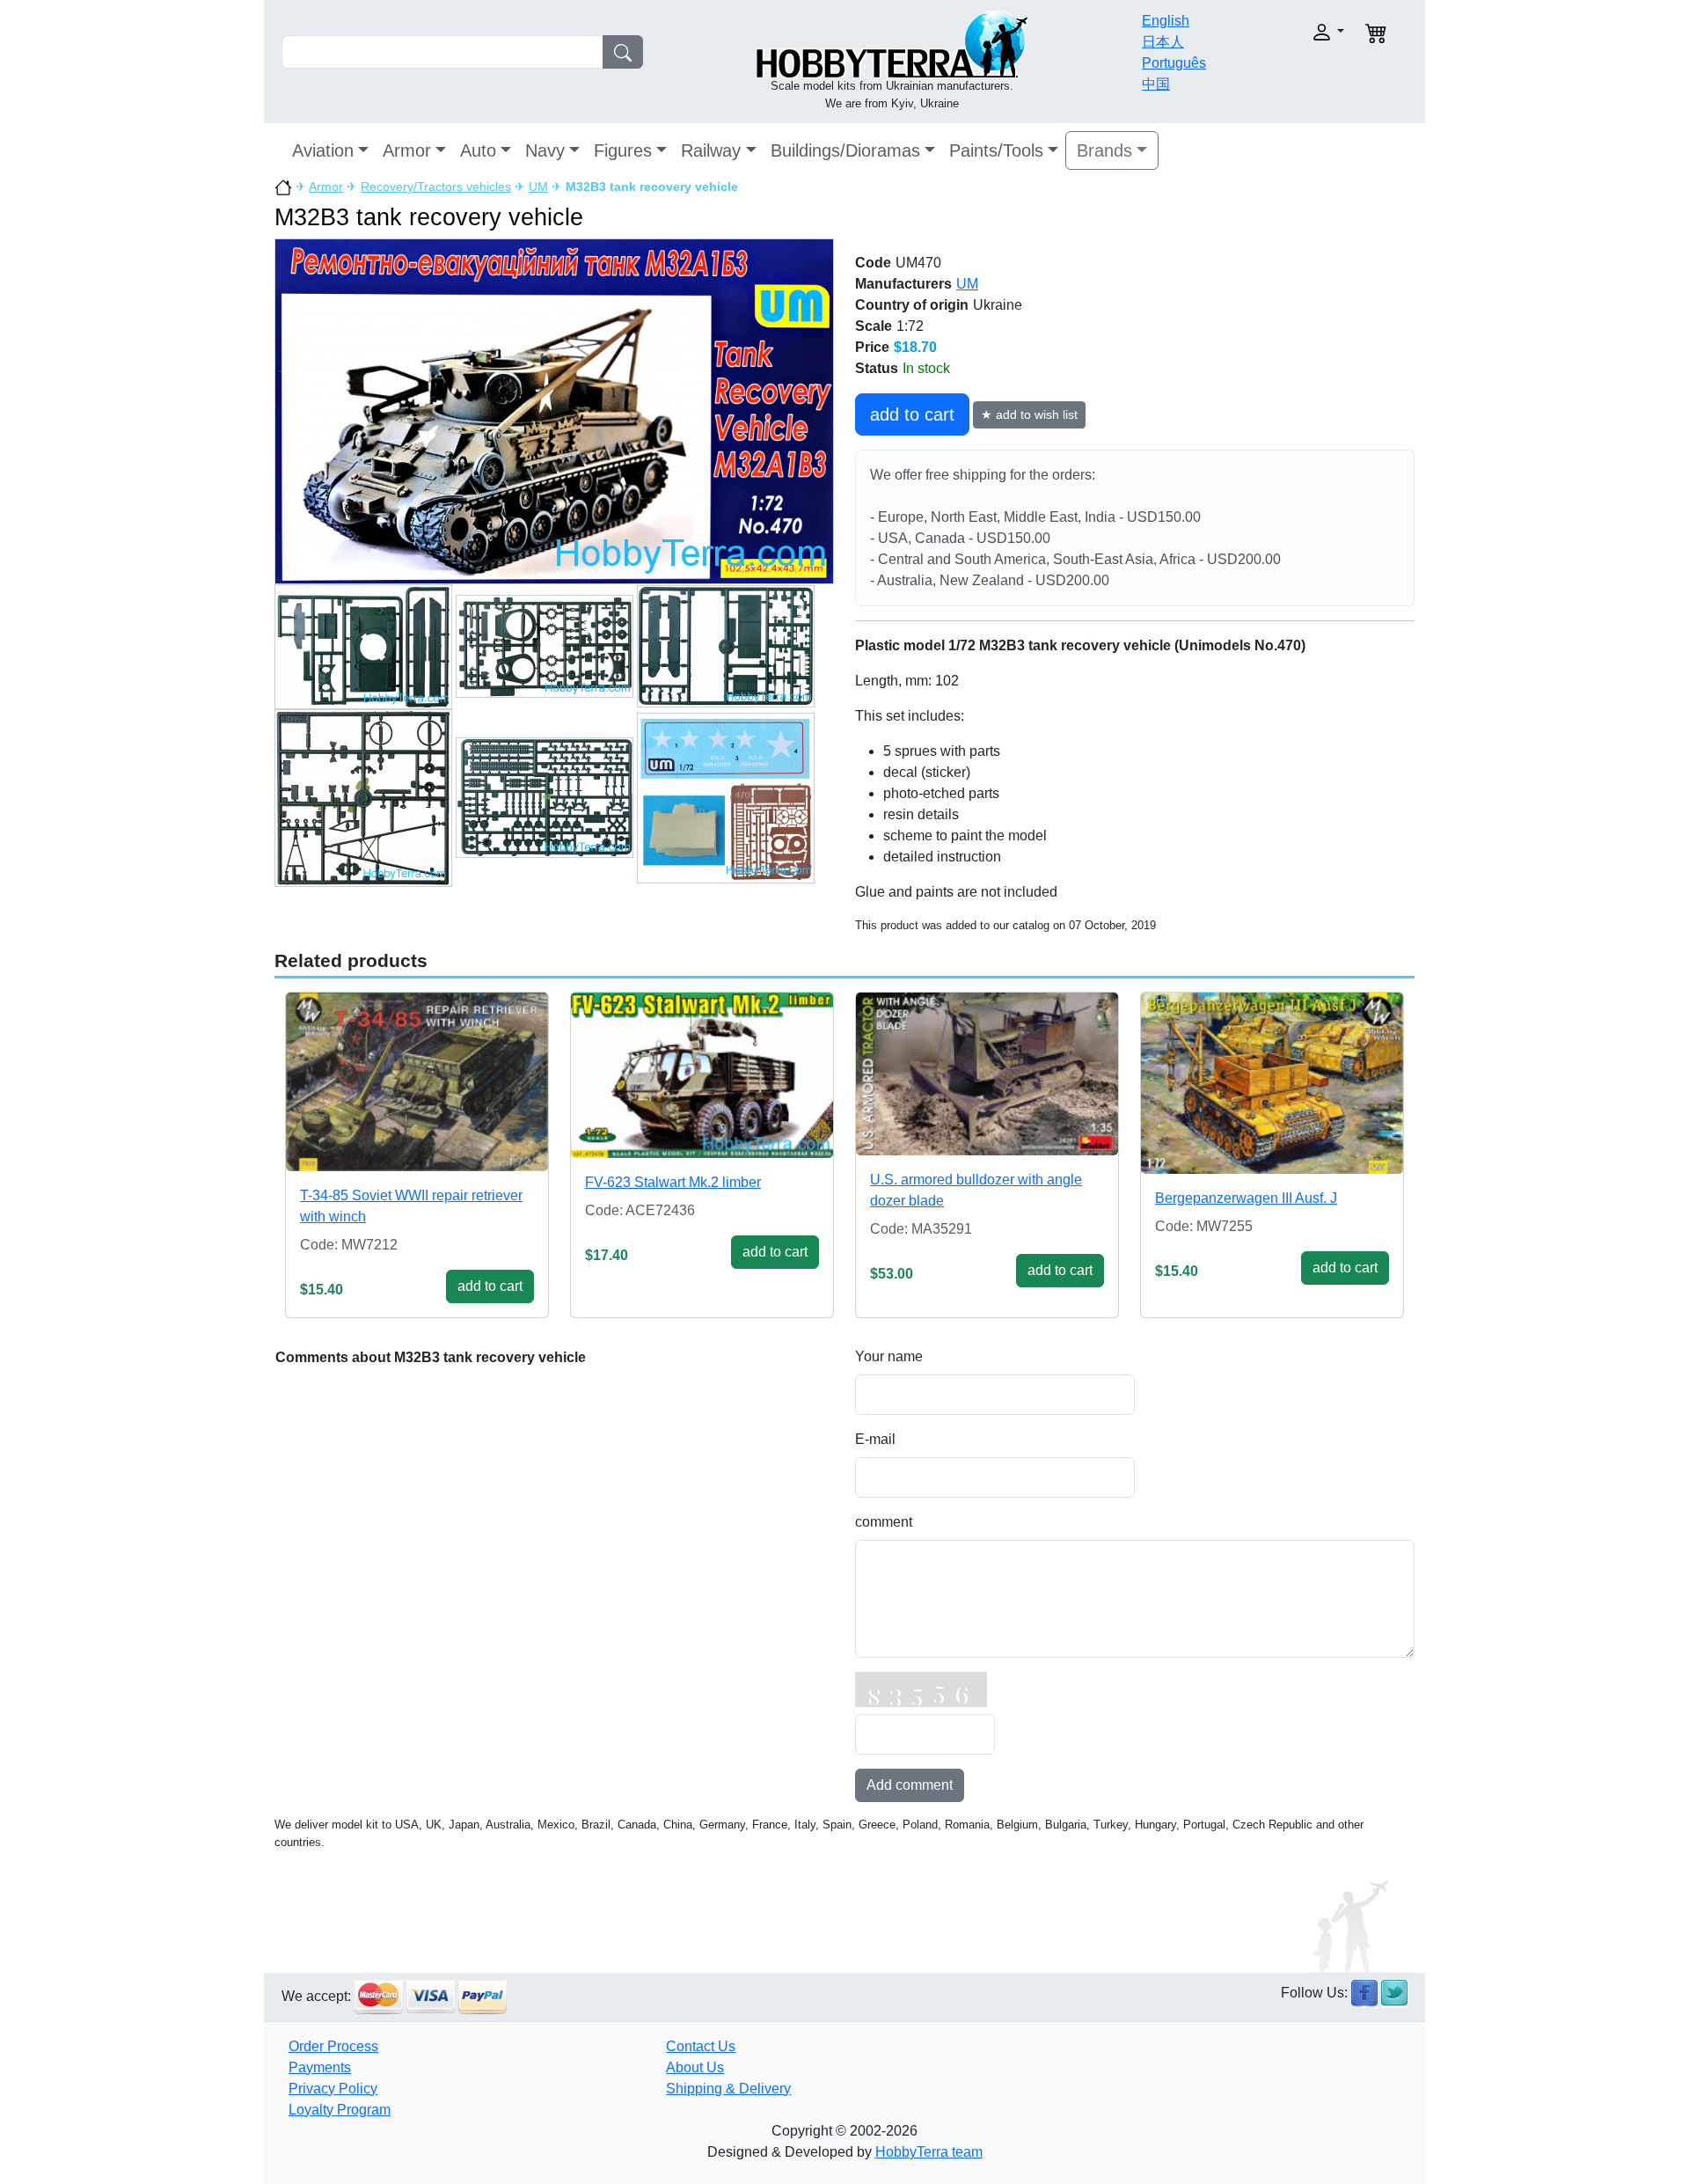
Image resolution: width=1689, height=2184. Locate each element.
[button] (1291, 32)
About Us (695, 2067)
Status (877, 368)
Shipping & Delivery (728, 2089)
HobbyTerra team (929, 2152)
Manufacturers (903, 284)
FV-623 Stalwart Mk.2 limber (673, 1182)
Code (873, 263)
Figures (623, 150)
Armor (407, 150)
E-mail (875, 1439)
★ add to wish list (1029, 414)
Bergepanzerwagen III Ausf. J (1246, 1198)
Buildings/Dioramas (845, 150)
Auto (478, 150)
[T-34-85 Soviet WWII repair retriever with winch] (417, 1082)
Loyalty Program (340, 2110)
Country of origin (912, 305)
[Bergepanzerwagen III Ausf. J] (1272, 1083)
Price (872, 347)
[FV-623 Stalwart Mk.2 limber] (702, 1075)
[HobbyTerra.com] (892, 43)
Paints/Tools (996, 150)
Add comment (910, 1785)
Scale (874, 326)
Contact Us (701, 2046)
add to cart (912, 414)
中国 (1156, 84)
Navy (545, 150)
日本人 (1163, 42)
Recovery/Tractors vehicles (436, 187)
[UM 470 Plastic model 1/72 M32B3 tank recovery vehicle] (554, 410)
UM (538, 187)
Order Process (333, 2046)
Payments (320, 2067)
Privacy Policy (333, 2089)
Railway (711, 150)
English (1166, 21)
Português (1174, 63)
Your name (889, 1356)
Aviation (323, 150)
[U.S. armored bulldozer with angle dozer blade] (987, 1074)
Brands (1104, 150)
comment (884, 1522)
